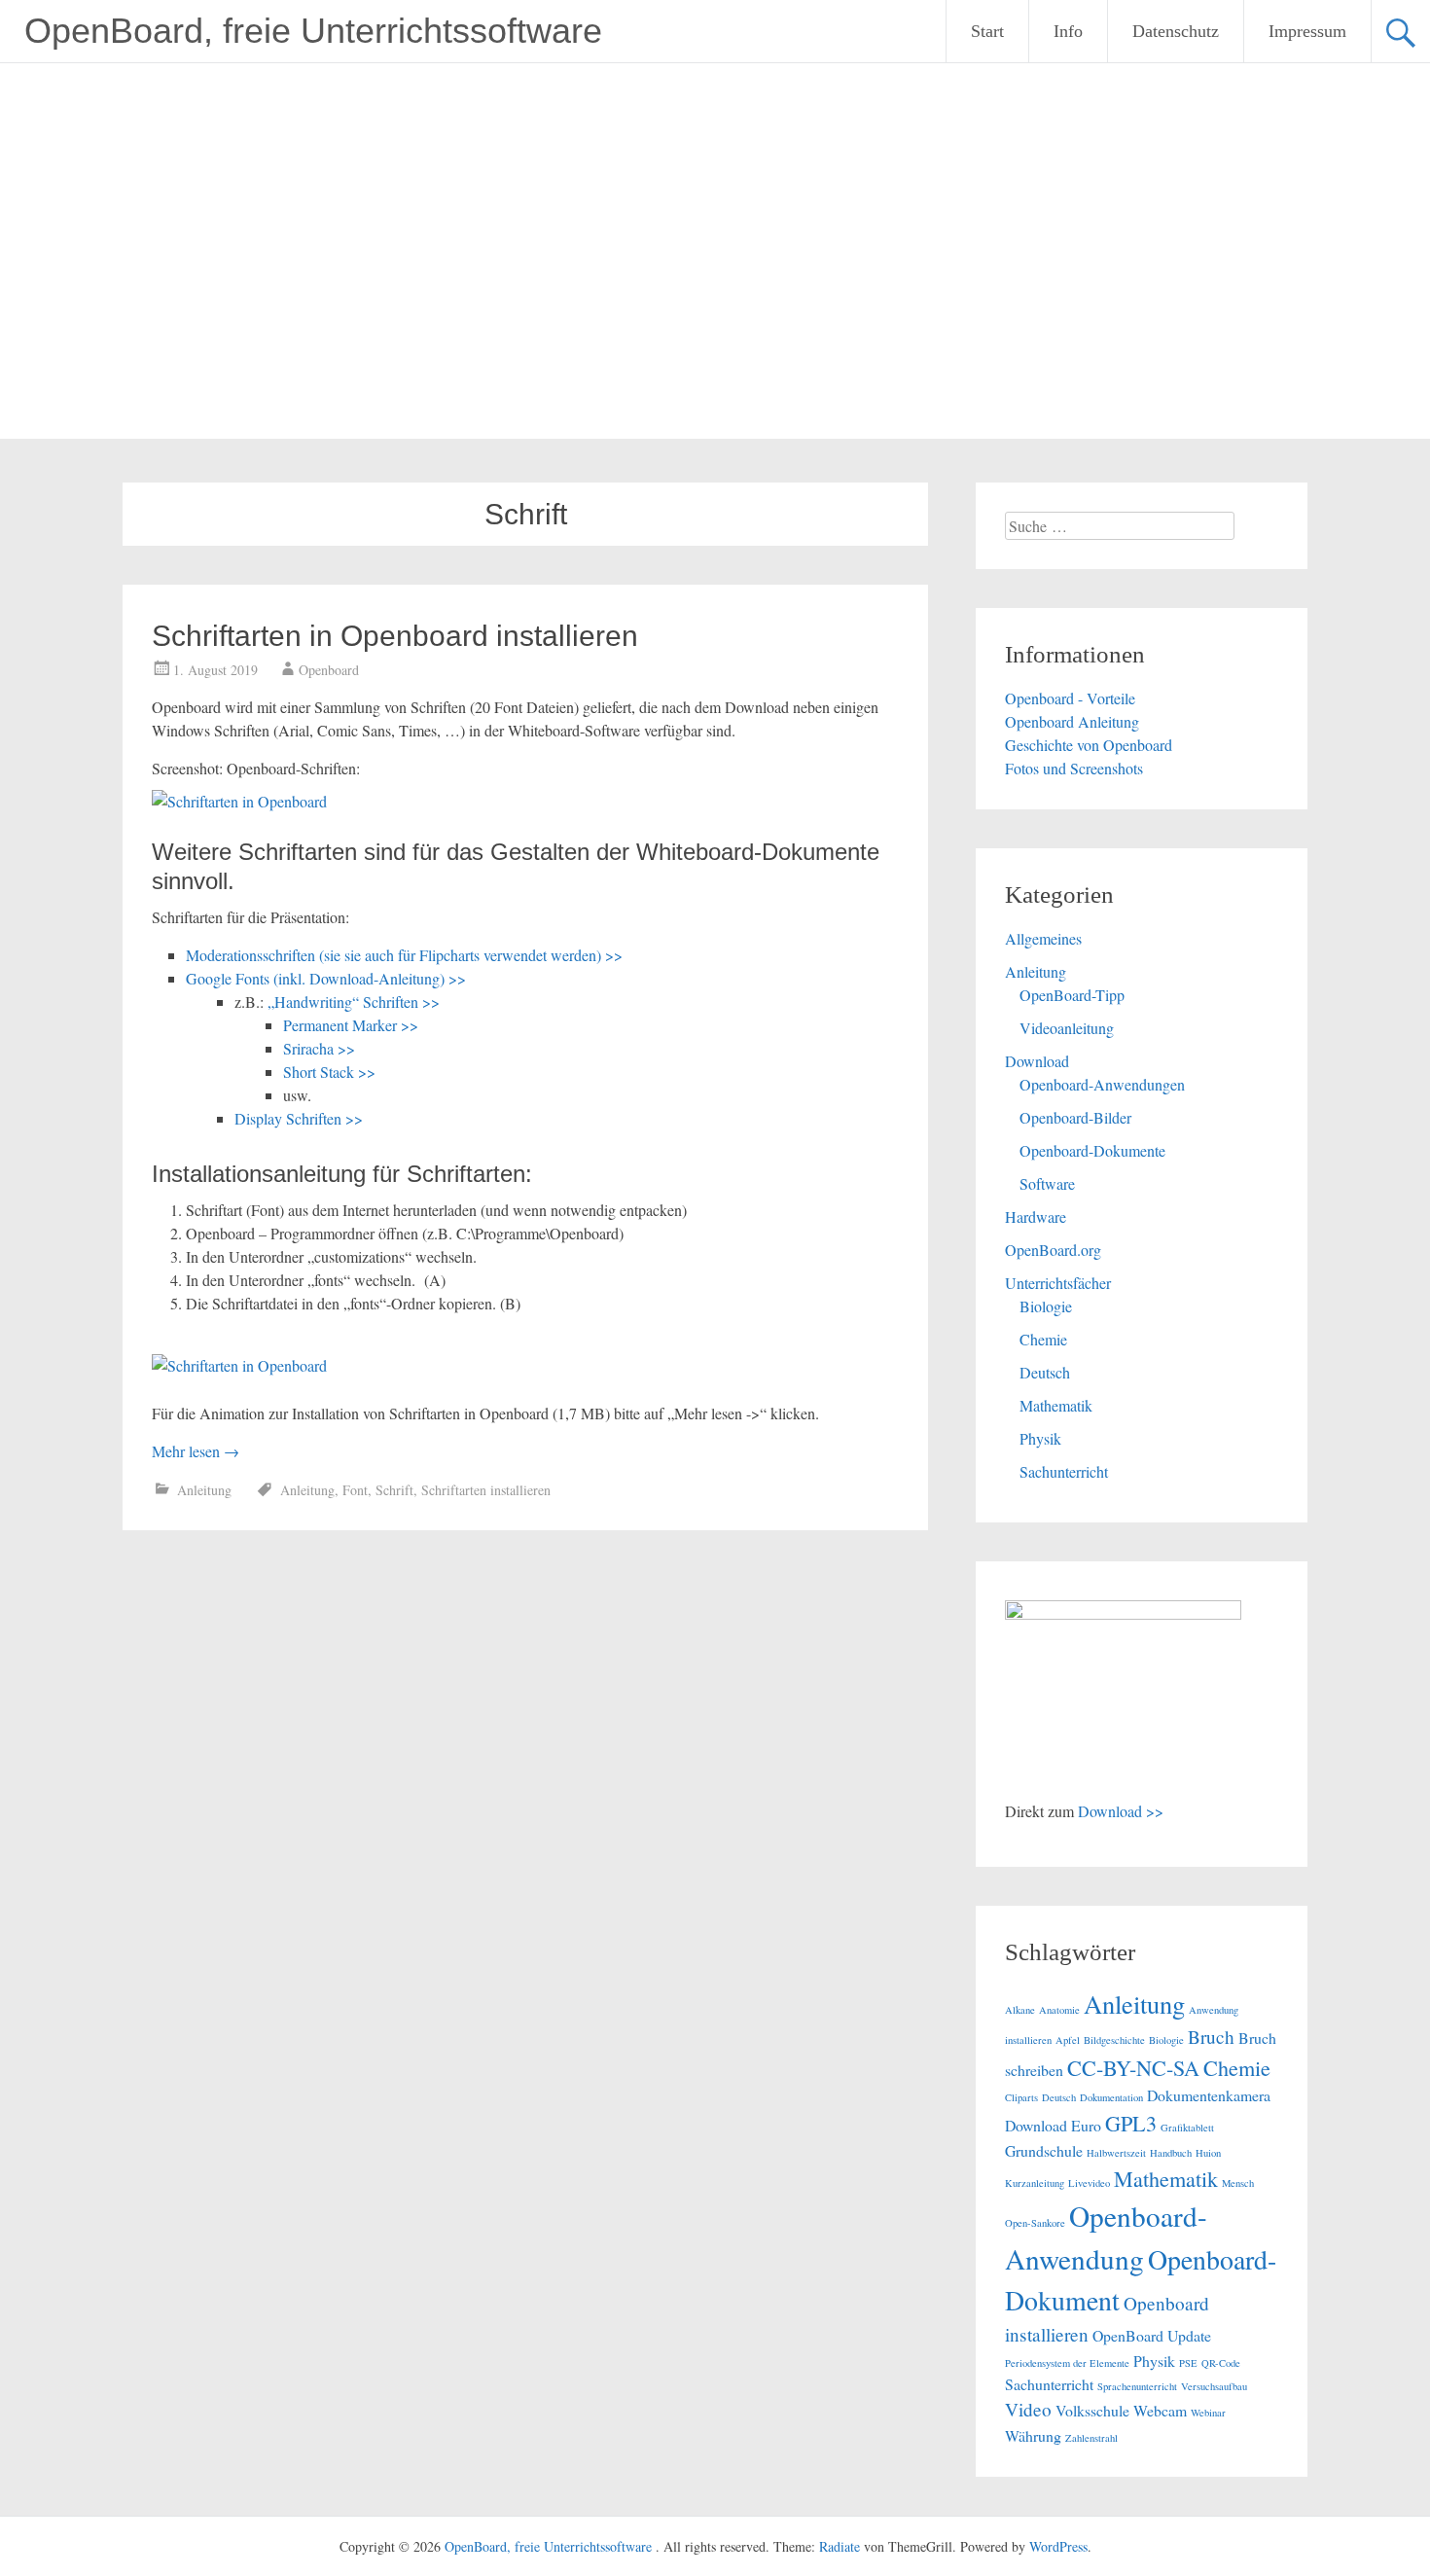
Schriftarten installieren (486, 1490)
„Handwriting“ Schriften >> (354, 1002)
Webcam (1160, 2410)
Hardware (1036, 1216)
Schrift (394, 1490)
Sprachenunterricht (1137, 2386)
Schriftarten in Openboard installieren (395, 636)
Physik (1040, 1438)
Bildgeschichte (1114, 2040)
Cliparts (1021, 2097)
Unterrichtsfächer (1058, 1283)
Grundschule (1044, 2150)
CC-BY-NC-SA (1133, 2068)
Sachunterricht (1064, 1471)
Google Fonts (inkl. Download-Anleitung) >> (326, 978)
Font (355, 1490)
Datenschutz (1176, 31)
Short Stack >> (329, 1072)
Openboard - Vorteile (1070, 698)
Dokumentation (1111, 2097)
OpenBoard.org (1053, 1250)
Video (1028, 2409)
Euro (1086, 2125)
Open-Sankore (1035, 2223)
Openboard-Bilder (1075, 1117)
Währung (1033, 2435)
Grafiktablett (1187, 2128)
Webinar (1208, 2413)
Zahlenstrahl (1091, 2438)
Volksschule (1092, 2410)
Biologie (1046, 1306)
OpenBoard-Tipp (1072, 995)
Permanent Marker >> (351, 1025)
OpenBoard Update (1152, 2335)
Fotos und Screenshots (1074, 768)
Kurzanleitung (1035, 2183)
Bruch (1211, 2037)
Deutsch (1045, 1372)
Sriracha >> (319, 1048)
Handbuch (1171, 2153)
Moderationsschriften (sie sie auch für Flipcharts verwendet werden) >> (404, 955)
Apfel (1068, 2040)
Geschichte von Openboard (1089, 745)
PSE (1188, 2363)
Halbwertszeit (1116, 2153)
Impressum (1307, 31)
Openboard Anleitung (1072, 721)
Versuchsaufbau (1214, 2386)
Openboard (329, 670)
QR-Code (1221, 2363)
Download (1037, 1061)
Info (1068, 31)
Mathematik (1056, 1405)
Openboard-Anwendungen (1102, 1084)
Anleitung (204, 1490)
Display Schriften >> (299, 1118)
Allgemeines (1043, 938)
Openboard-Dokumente (1092, 1150)
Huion (1208, 2153)
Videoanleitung (1067, 1028)
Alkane (1020, 2010)
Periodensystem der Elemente (1067, 2363)
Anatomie (1059, 2010)
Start (987, 31)
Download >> (1121, 1811)
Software (1047, 1183)
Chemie (1043, 1339)
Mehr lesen (196, 1451)
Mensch (1238, 2183)
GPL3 (1131, 2123)
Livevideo (1089, 2183)
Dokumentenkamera (1209, 2095)
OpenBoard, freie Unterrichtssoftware (313, 31)
